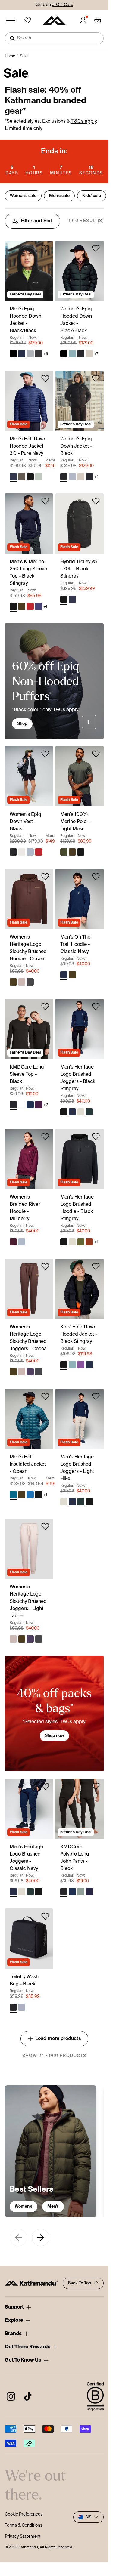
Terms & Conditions (75, 1311)
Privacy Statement (88, 1311)
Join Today (81, 1300)
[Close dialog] (105, 1258)
